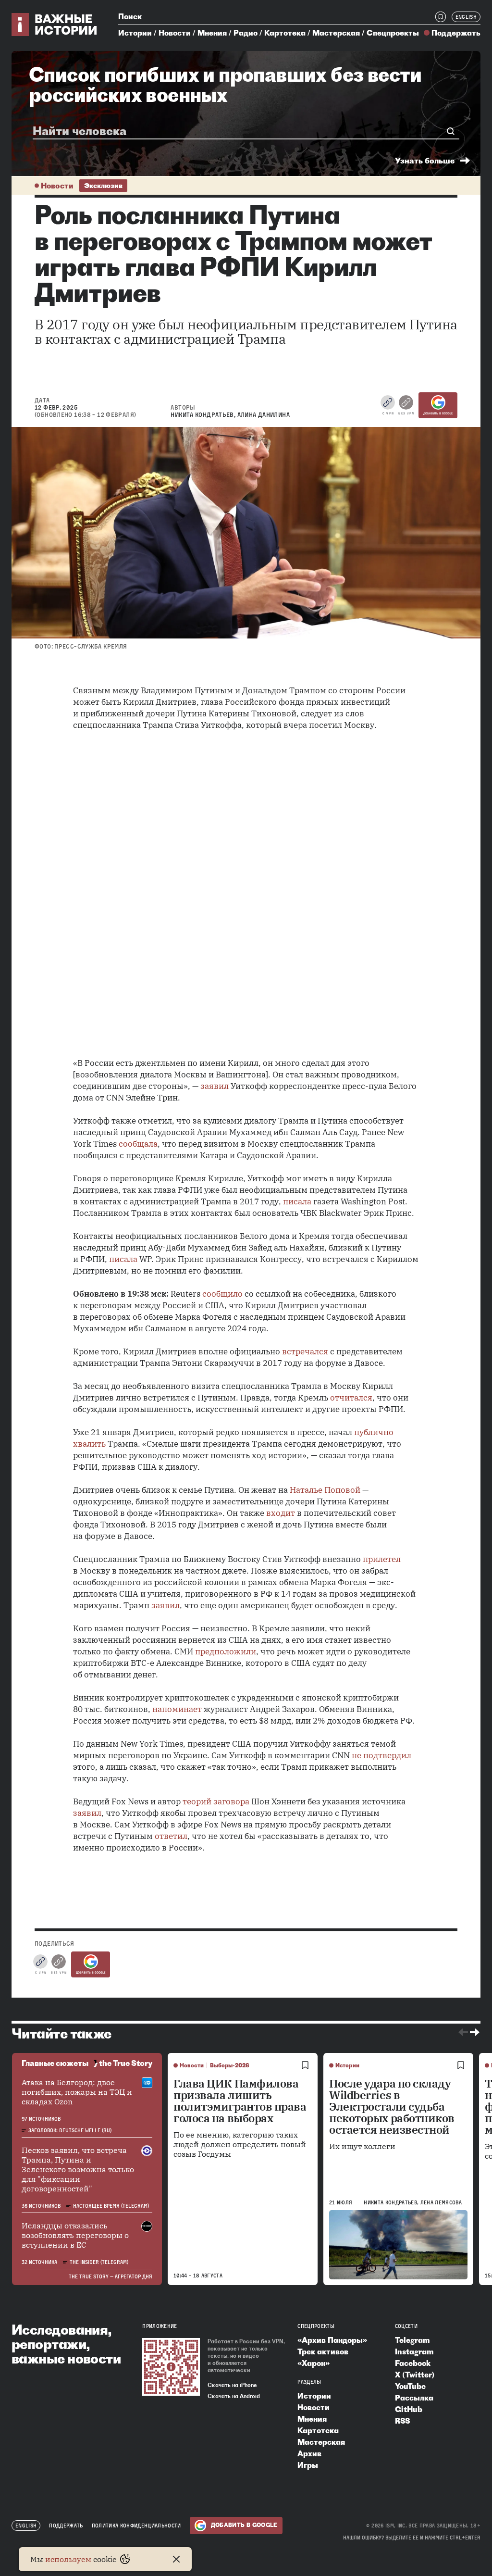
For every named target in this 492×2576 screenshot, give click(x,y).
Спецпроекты (393, 33)
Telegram (412, 2340)
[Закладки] (441, 17)
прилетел (382, 1559)
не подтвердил (381, 1755)
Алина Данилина (264, 415)
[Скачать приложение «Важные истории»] (171, 2367)
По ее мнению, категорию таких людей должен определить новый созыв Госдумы (240, 2144)
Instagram (414, 2351)
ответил (171, 1836)
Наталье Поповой (325, 1490)
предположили (226, 1651)
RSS (402, 2421)
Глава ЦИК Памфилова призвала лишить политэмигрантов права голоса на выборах (240, 2101)
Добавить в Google (438, 413)
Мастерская (336, 33)
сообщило (222, 1294)
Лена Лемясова (441, 2202)
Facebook (413, 2363)
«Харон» (314, 2363)
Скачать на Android (234, 2396)
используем (68, 2559)
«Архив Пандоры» (332, 2340)
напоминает (177, 1709)
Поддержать (456, 33)
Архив (309, 2453)
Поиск (130, 16)
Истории (135, 33)
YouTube (410, 2386)
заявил (215, 1086)
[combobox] (242, 131)
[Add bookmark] (305, 2065)
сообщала (138, 1144)
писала (297, 1201)
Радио (246, 33)
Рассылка (414, 2398)
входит (281, 1513)
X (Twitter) (415, 2375)
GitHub (409, 2409)
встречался (305, 1351)
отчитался (351, 1398)
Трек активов (323, 2351)
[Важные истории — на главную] (55, 25)
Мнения (212, 33)
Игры (308, 2465)
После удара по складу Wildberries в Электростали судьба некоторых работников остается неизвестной (392, 2107)
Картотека (285, 33)
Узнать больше (425, 161)
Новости (175, 33)
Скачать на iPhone (232, 2385)
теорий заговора (216, 1801)
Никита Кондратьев (202, 415)
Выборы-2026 (230, 2065)
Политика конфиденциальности (136, 2526)
